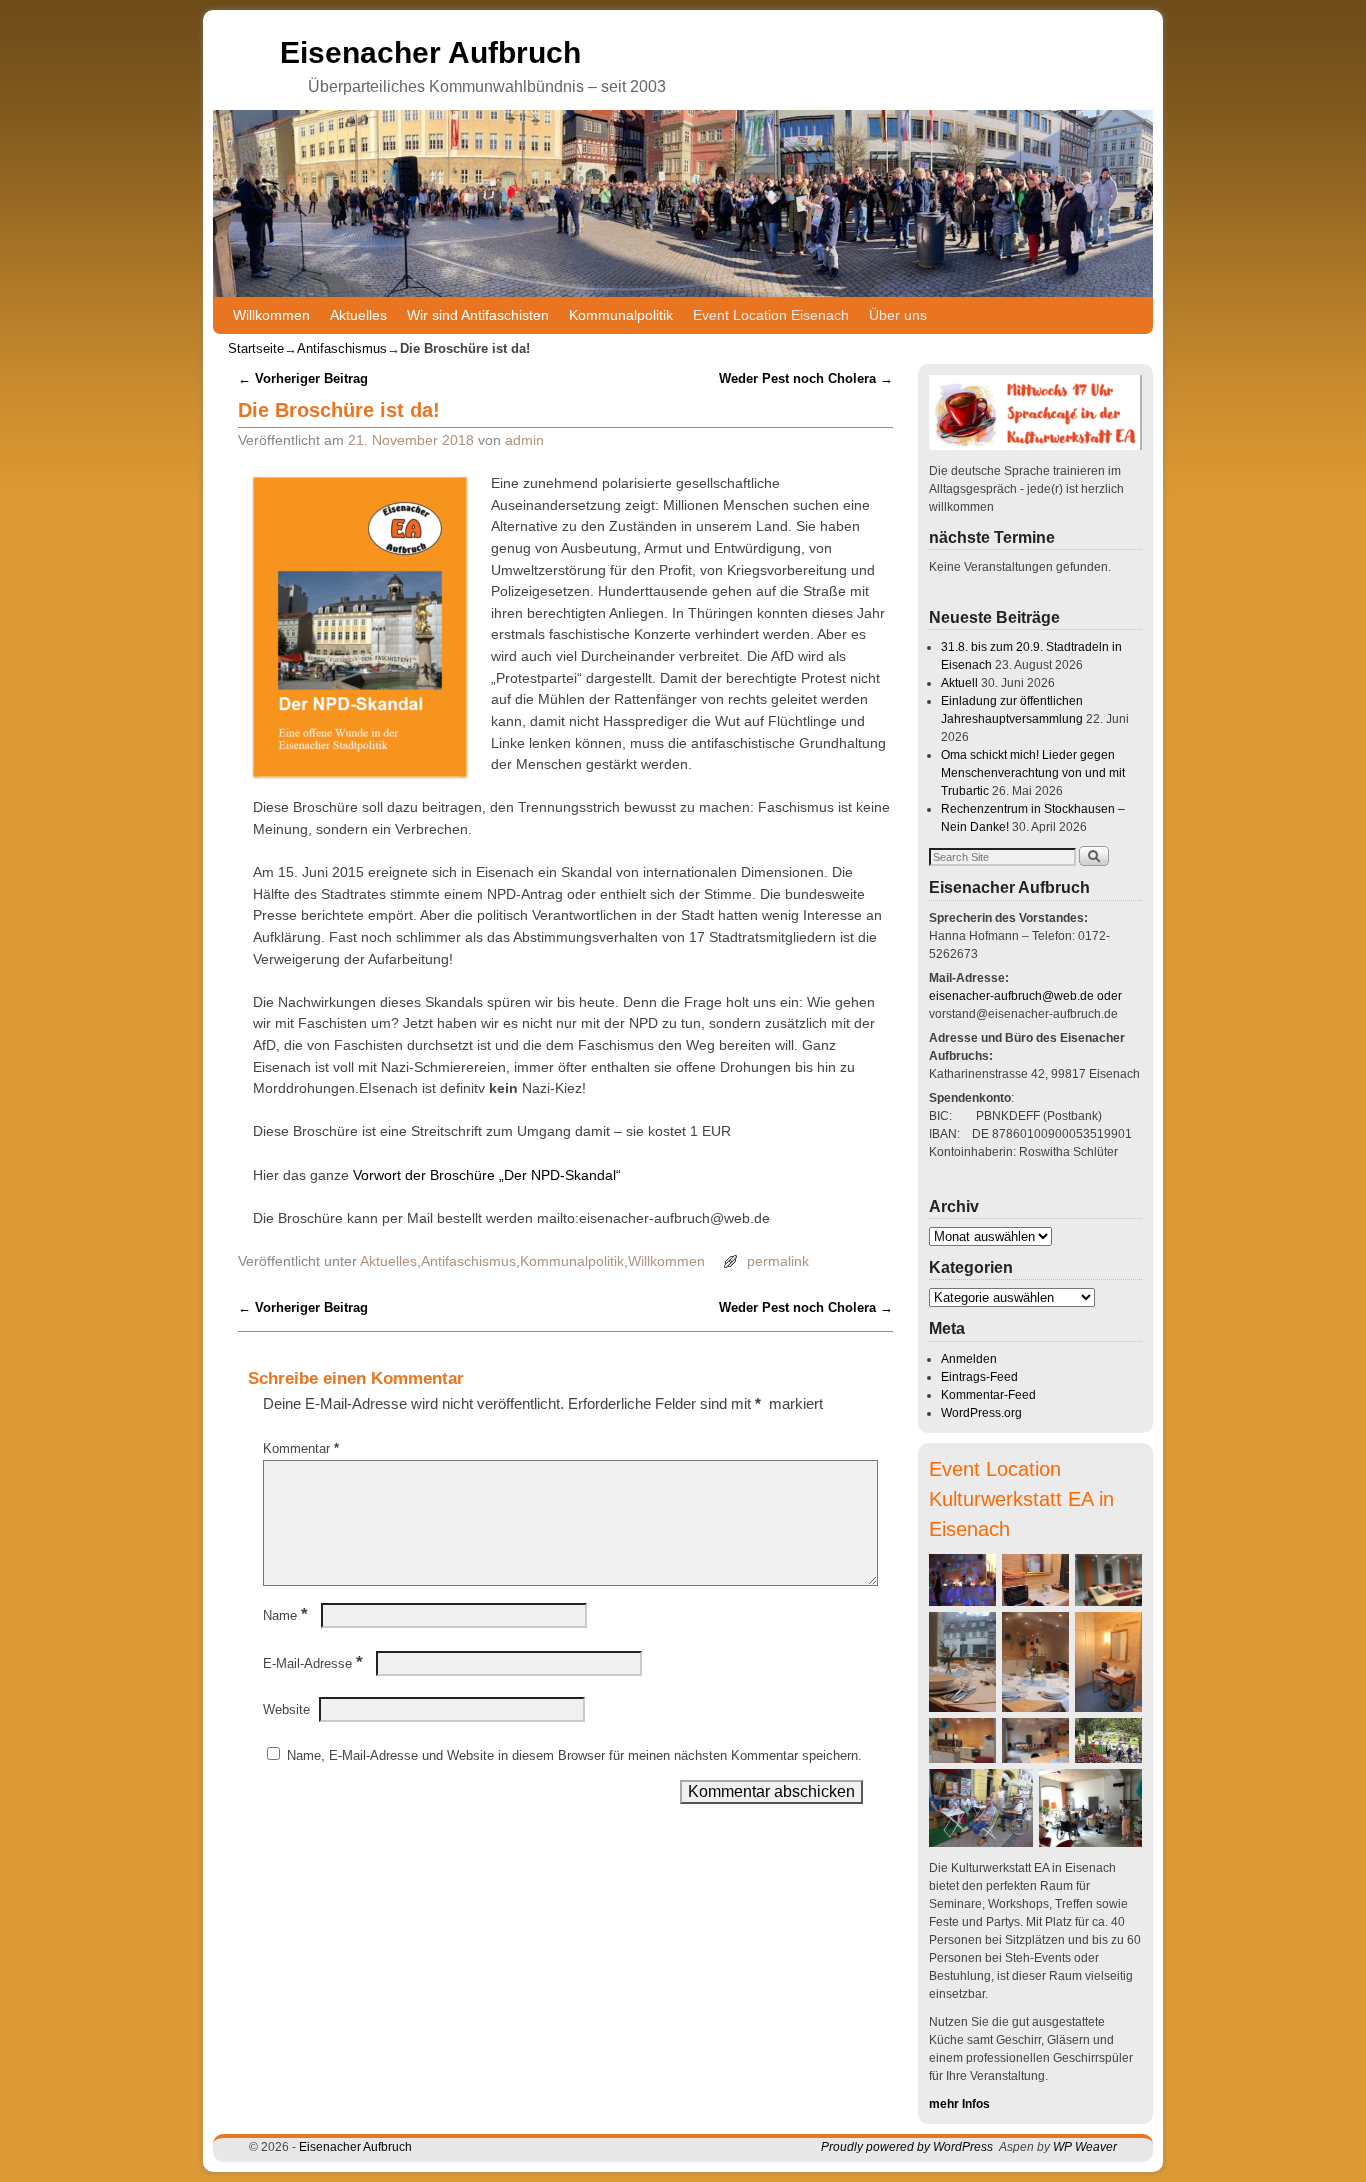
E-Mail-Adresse (313, 1663)
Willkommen (271, 315)
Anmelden (969, 1359)
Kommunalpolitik (621, 315)
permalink (778, 1261)
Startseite (256, 348)
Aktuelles (358, 315)
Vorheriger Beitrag (303, 378)
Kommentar (301, 1448)
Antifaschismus (342, 348)
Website (286, 1709)
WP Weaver (1085, 2147)
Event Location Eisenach (771, 315)
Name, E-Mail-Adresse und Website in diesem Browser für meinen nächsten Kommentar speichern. (574, 1755)
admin (524, 440)
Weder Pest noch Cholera (806, 378)
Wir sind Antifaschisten (478, 315)
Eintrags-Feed (979, 1377)
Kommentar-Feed (988, 1395)
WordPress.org (981, 1413)
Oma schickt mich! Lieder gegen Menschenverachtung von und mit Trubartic (1033, 773)
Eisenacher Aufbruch (430, 52)
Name (285, 1615)
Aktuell (959, 683)
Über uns (898, 315)
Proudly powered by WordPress (907, 2147)
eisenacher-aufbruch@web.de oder (1025, 996)
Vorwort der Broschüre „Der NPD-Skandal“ (487, 1175)
